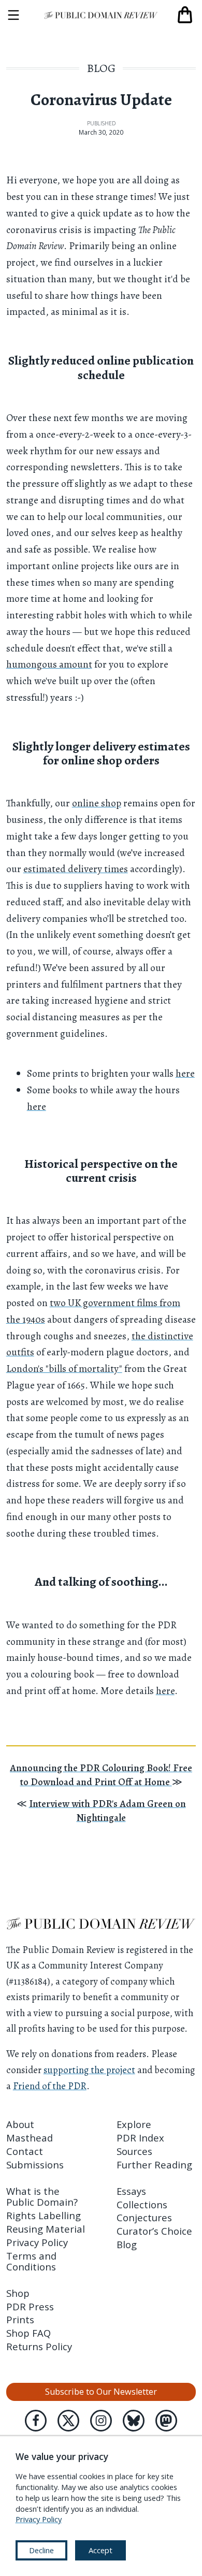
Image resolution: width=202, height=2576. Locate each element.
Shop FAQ (28, 2333)
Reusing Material (46, 2229)
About (20, 2124)
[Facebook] (36, 2421)
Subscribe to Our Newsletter (101, 2392)
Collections (142, 2204)
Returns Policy (39, 2346)
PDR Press (30, 2306)
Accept (100, 2550)
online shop (97, 803)
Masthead (30, 2138)
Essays (131, 2191)
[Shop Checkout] (185, 15)
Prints (20, 2319)
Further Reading (154, 2165)
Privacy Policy (37, 2242)
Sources (134, 2151)
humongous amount (49, 664)
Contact (25, 2151)
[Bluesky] (134, 2421)
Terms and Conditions (31, 2261)
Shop (18, 2293)
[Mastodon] (166, 2421)
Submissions (35, 2165)
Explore (134, 2124)
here (185, 1073)
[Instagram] (101, 2421)
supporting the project (89, 2070)
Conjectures (144, 2217)
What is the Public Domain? (42, 2196)
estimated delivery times (76, 869)
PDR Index (140, 2138)
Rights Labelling (44, 2215)
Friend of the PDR (50, 2086)
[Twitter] (68, 2421)
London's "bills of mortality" (64, 1369)
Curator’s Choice (154, 2231)
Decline (41, 2550)
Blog (101, 68)
